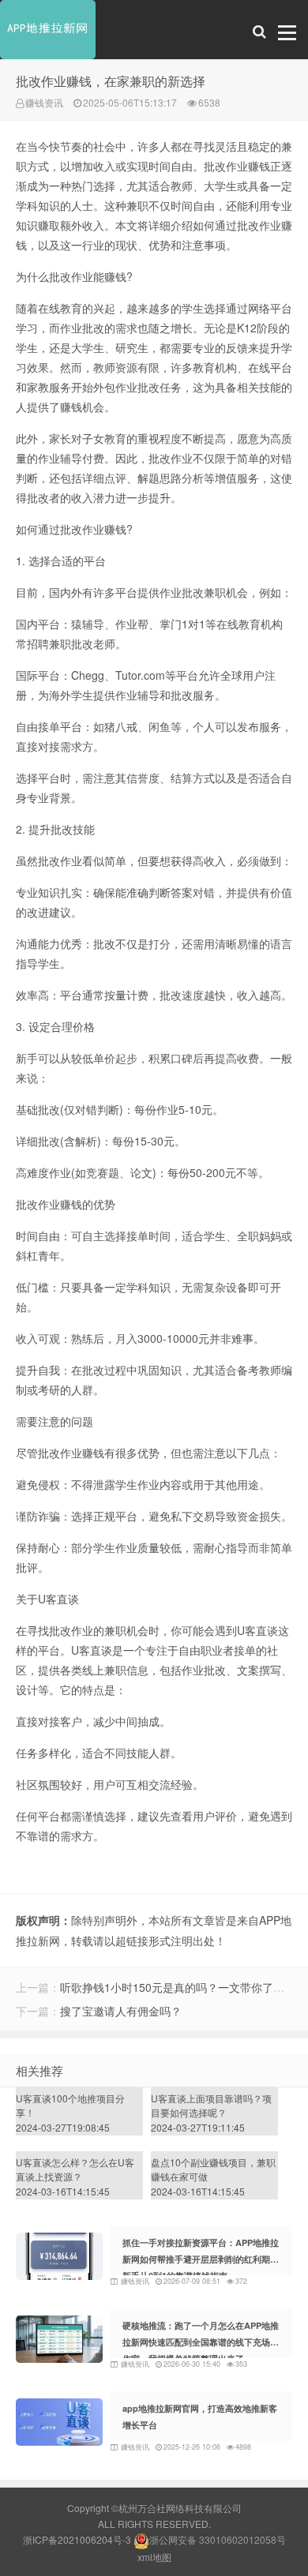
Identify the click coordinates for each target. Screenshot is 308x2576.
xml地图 (154, 2557)
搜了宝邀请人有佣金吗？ (121, 2011)
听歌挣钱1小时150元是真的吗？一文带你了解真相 (183, 1987)
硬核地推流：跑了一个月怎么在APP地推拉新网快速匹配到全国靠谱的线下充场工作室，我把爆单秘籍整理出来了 (201, 2342)
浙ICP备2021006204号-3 (77, 2539)
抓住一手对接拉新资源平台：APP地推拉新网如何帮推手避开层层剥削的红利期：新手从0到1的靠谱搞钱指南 (201, 2259)
